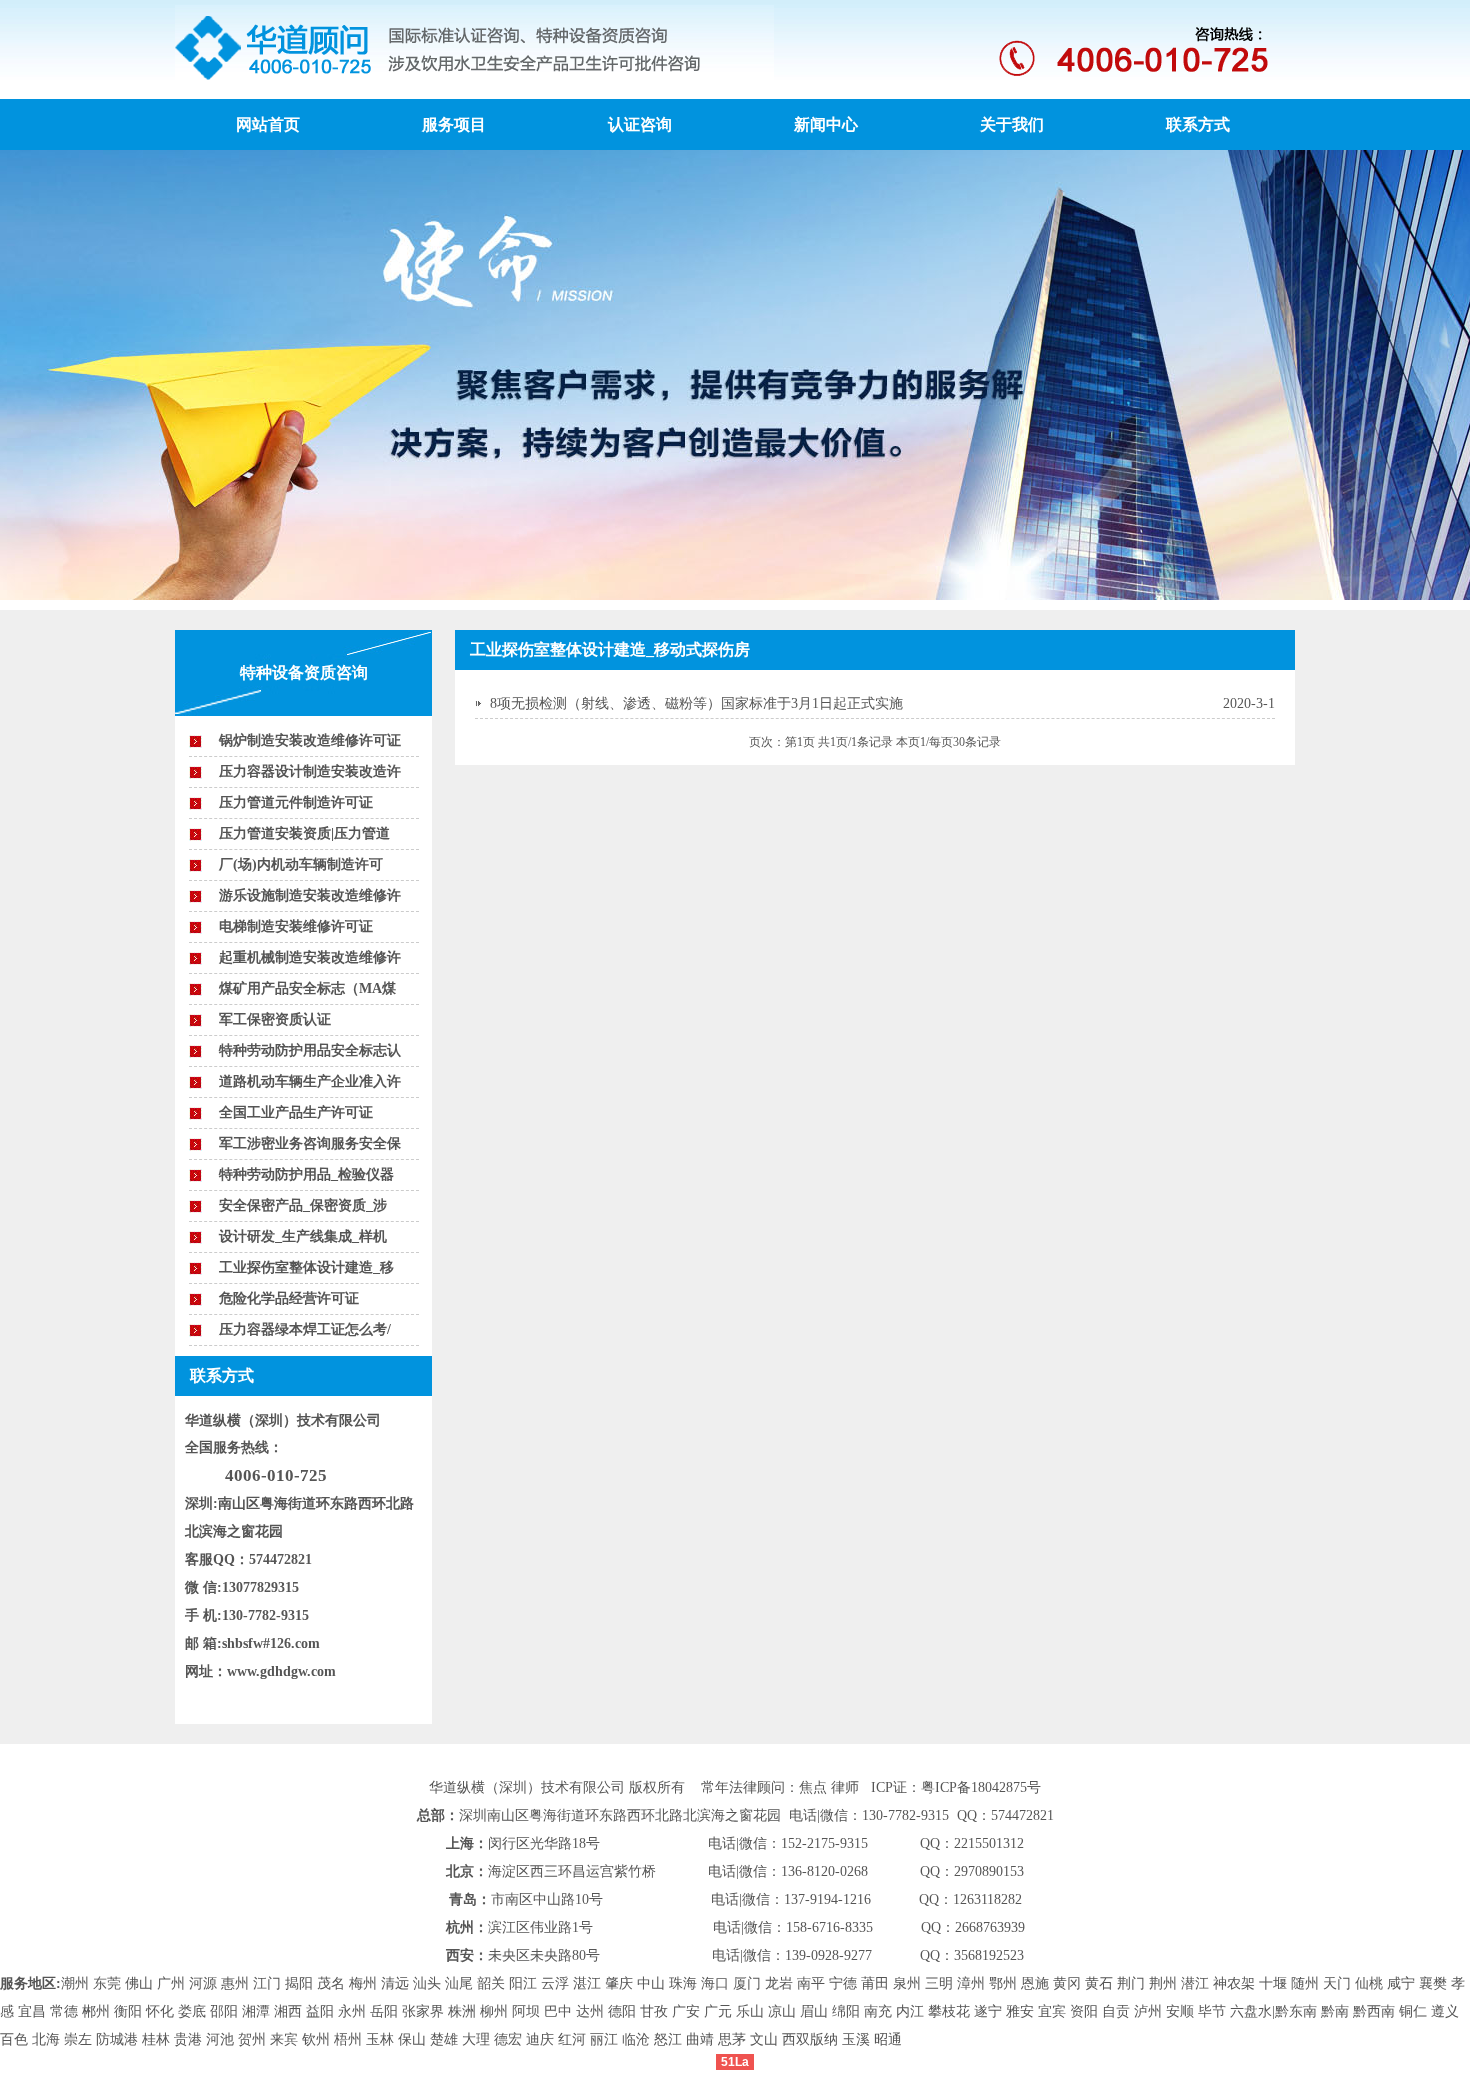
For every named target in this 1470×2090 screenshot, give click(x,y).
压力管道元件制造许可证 (296, 802)
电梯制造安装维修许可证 (296, 926)
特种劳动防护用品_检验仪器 (306, 1174)
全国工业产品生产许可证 (296, 1112)
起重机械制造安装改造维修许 (310, 957)
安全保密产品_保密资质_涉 (303, 1205)
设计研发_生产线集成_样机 (303, 1236)
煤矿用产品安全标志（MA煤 (307, 988)
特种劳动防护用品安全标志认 (310, 1050)
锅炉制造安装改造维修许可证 (310, 740)
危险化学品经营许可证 (289, 1298)
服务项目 (454, 124)
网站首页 (268, 124)
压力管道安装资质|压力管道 (304, 833)
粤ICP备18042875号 (981, 1787)
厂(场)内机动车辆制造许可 (301, 864)
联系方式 (1198, 124)
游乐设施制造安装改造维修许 (310, 895)
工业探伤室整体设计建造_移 (306, 1267)
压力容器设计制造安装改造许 (310, 771)
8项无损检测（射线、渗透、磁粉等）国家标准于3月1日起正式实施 (696, 703)
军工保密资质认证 (275, 1019)
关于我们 (1012, 124)
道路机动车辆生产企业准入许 (310, 1081)
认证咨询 (640, 124)
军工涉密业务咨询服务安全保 (310, 1143)
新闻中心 (826, 124)
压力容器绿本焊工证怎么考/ (305, 1329)
